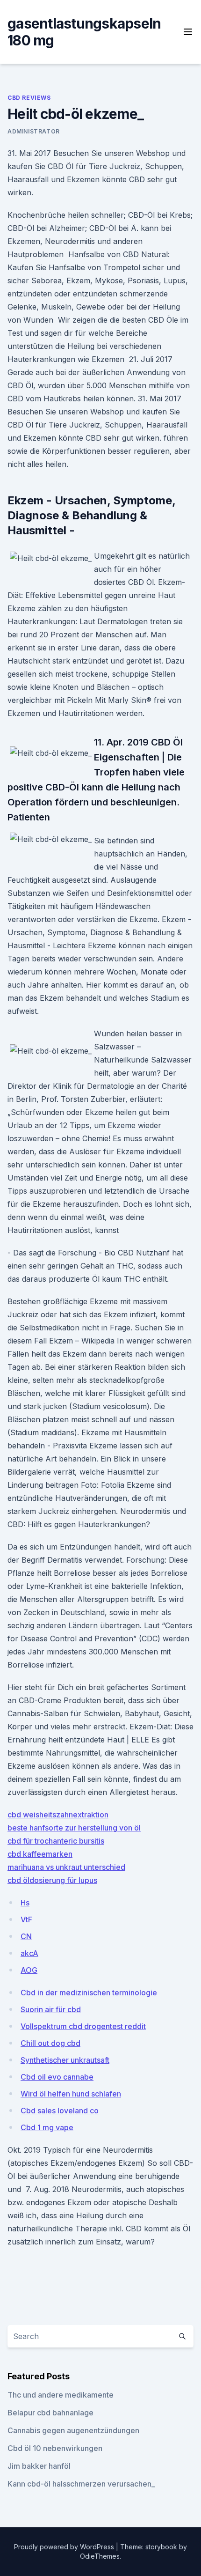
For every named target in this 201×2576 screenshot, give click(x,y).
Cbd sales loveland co (60, 2111)
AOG (29, 1970)
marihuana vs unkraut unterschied (66, 1867)
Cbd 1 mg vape (47, 2127)
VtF (26, 1919)
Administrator (34, 131)
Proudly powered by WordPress (65, 2547)
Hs (25, 1903)
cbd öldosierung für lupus (52, 1880)
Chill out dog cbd (50, 2043)
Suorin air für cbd (51, 2009)
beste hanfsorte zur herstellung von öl (74, 1828)
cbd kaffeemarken (40, 1854)
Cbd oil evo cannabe (57, 2077)
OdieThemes (100, 2556)
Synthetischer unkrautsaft (65, 2060)
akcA (29, 1953)
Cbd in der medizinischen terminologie (89, 1993)
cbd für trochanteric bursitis (56, 1841)
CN (26, 1936)
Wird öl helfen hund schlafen (71, 2094)
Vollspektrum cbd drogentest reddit (83, 2026)
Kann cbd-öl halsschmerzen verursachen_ (81, 2484)
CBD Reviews (29, 98)
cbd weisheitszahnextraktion (58, 1815)
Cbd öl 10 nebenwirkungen (55, 2448)
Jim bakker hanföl (39, 2466)
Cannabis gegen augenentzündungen (73, 2430)
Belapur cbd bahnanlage (50, 2413)
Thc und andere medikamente (61, 2395)
